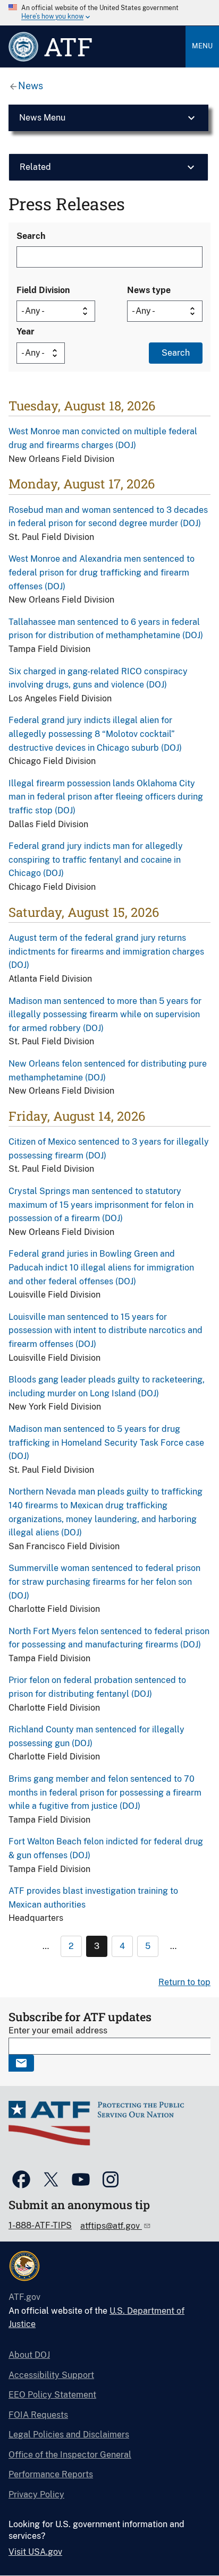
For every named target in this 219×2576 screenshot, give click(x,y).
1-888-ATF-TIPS (40, 2225)
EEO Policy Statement (52, 2395)
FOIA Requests (38, 2415)
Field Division (43, 290)
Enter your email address (58, 2030)
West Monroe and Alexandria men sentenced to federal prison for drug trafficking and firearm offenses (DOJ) (102, 572)
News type (149, 290)
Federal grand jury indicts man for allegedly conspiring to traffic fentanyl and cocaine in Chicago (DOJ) (96, 860)
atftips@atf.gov (111, 2226)
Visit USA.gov (35, 2552)
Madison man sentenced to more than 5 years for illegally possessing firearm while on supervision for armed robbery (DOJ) (105, 1015)
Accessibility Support (51, 2375)
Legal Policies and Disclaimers (69, 2435)
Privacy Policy (36, 2495)
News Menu (42, 118)
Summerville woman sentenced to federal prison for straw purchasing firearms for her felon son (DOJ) (104, 1582)
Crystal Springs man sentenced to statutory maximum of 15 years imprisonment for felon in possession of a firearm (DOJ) (101, 1205)
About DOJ (29, 2355)
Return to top (184, 1982)
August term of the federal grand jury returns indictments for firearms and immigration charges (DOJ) (106, 951)
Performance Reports (51, 2474)
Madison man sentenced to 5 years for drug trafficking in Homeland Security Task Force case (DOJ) (106, 1442)
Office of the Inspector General (70, 2455)
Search (31, 236)
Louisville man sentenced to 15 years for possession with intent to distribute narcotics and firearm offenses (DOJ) (106, 1330)
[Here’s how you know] (109, 13)
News (31, 86)
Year (26, 332)
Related (35, 167)
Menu (202, 46)
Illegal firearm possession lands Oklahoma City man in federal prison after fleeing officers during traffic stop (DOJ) (106, 797)
